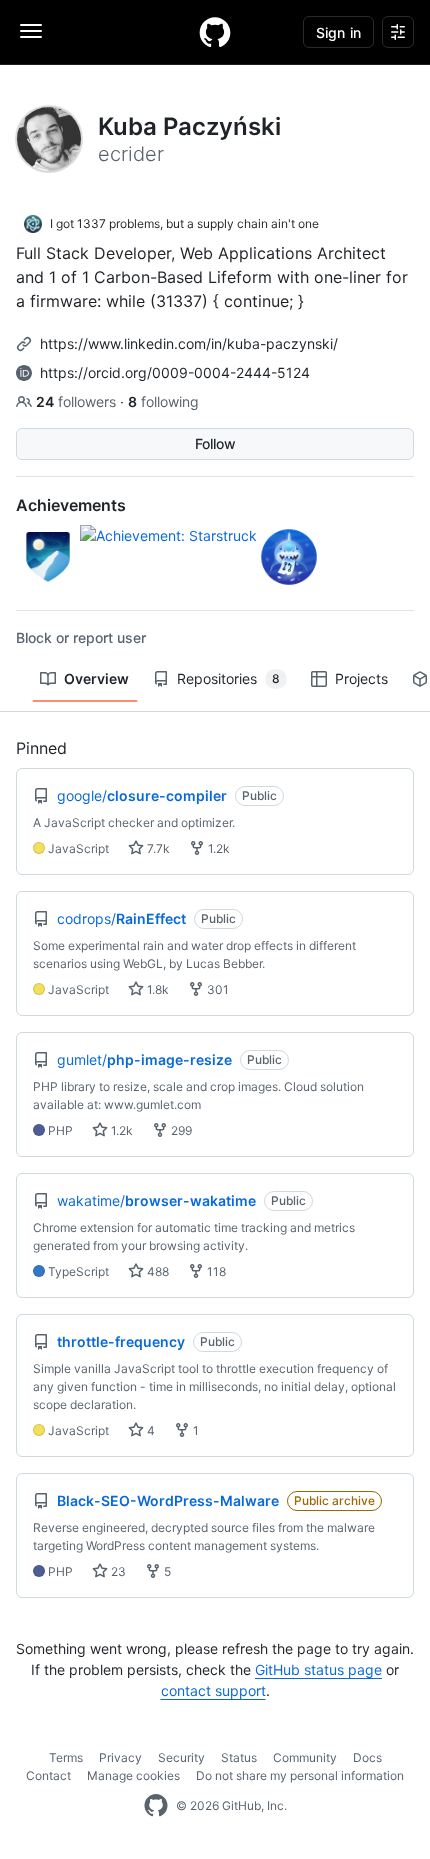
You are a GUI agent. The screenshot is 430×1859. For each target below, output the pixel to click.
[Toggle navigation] (31, 31)
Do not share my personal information (300, 1775)
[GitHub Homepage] (156, 1806)
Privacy (120, 1757)
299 (180, 1130)
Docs (367, 1757)
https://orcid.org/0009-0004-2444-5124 (175, 372)
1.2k (217, 848)
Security (181, 1757)
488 (156, 1271)
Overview (96, 678)
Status (239, 1757)
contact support (213, 1690)
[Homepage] (215, 32)
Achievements (71, 505)
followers (78, 401)
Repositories (228, 678)
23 (117, 1571)
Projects (361, 678)
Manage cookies (133, 1775)
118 (215, 1271)
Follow (215, 443)
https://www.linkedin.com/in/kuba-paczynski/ (189, 343)
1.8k (156, 989)
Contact (48, 1775)
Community (305, 1757)
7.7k (157, 848)
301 (216, 989)
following (163, 401)
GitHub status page (318, 1669)
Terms (66, 1757)
